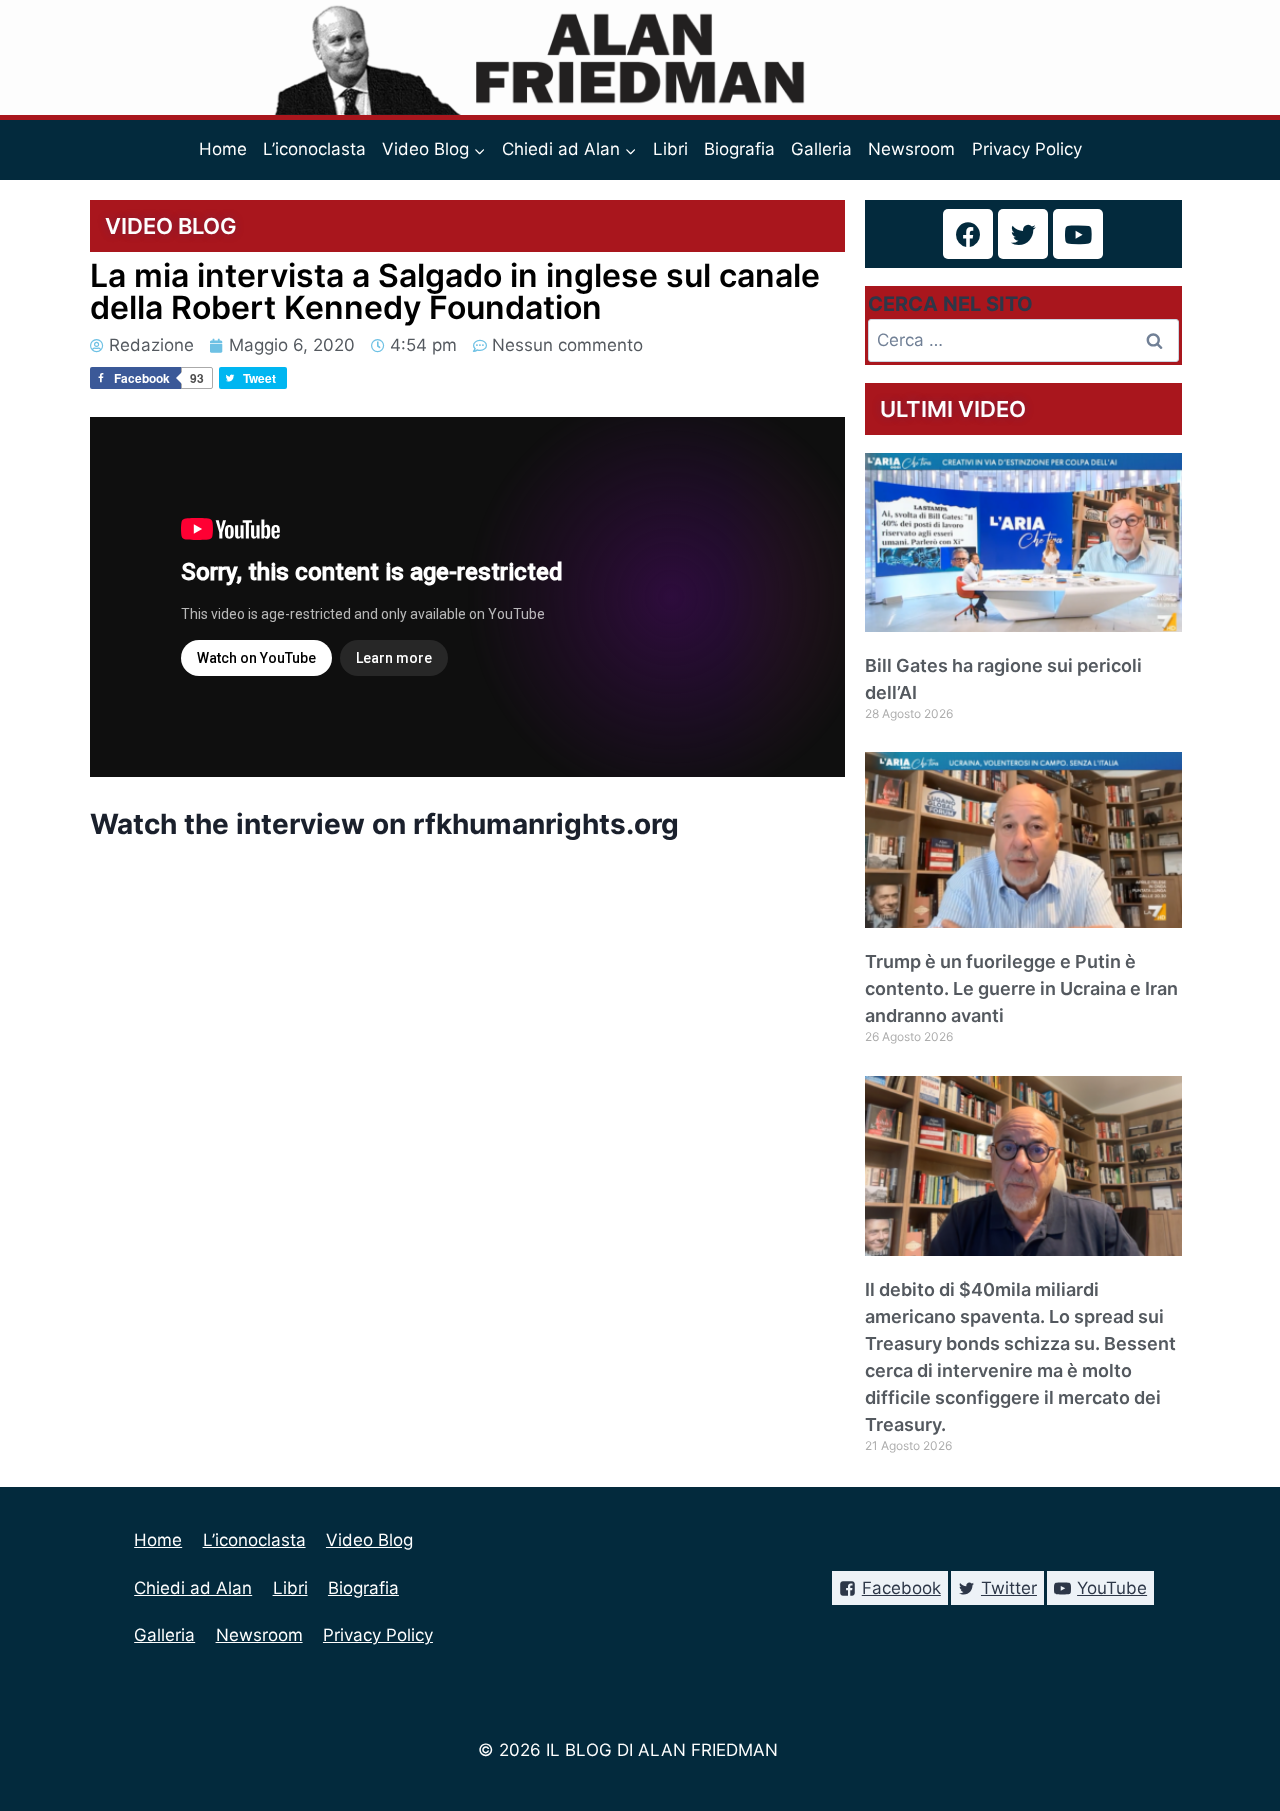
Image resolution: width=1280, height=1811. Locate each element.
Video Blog (369, 1540)
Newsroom (911, 149)
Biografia (739, 149)
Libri (670, 149)
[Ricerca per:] (1024, 340)
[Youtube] (1078, 234)
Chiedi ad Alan (193, 1588)
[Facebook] (968, 234)
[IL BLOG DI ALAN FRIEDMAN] (640, 57)
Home (223, 149)
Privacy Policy (1027, 149)
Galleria (821, 149)
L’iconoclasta (314, 149)
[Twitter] (1023, 234)
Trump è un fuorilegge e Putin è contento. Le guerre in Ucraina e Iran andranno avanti (1021, 988)
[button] (479, 150)
